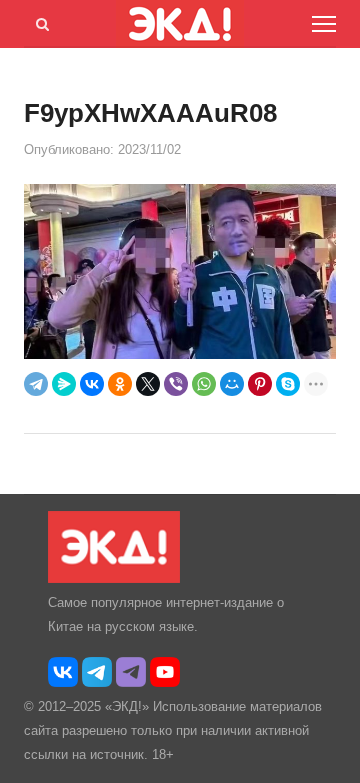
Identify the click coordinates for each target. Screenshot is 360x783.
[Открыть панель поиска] (39, 21)
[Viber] (176, 384)
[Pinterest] (260, 384)
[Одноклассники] (120, 384)
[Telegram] (36, 384)
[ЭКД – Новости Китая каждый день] (114, 578)
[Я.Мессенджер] (64, 384)
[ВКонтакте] (92, 384)
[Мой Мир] (232, 384)
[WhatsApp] (204, 384)
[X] (148, 384)
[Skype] (288, 384)
